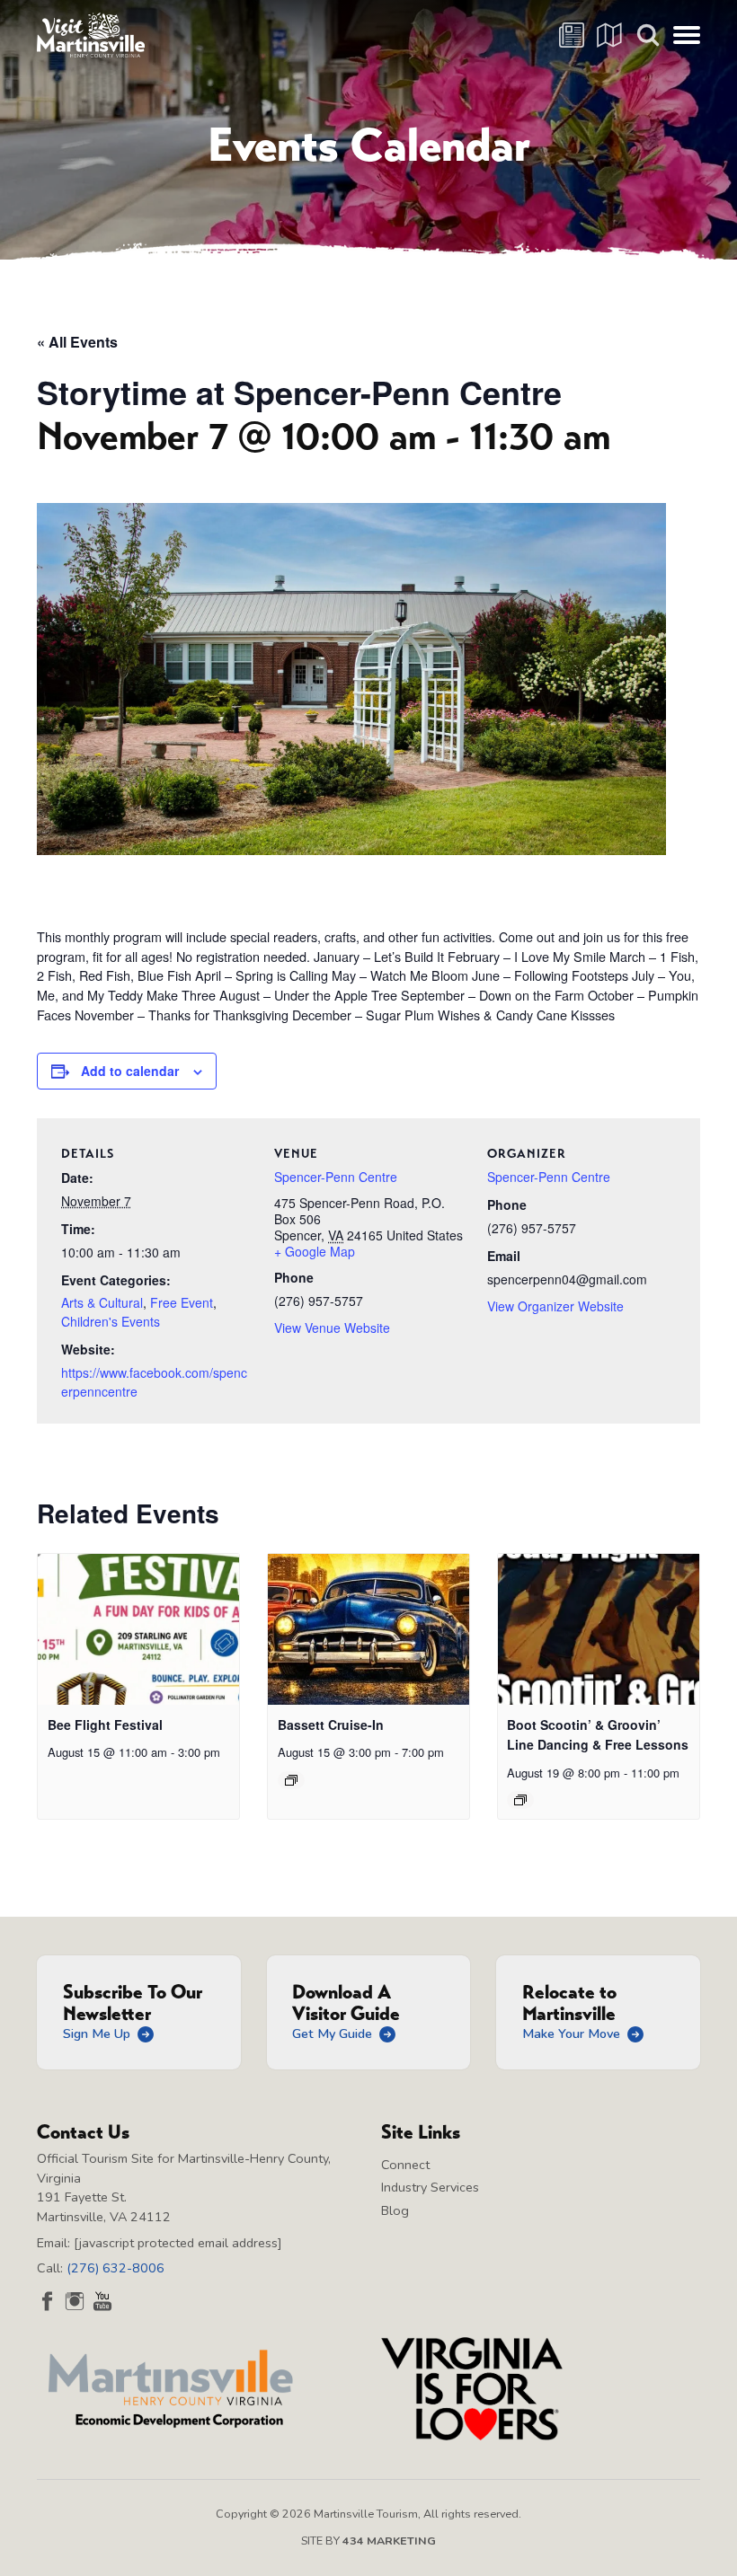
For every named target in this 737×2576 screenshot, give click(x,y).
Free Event (182, 1302)
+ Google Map (315, 1251)
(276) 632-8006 (115, 2268)
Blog (395, 2210)
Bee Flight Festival (105, 1725)
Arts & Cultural (102, 1302)
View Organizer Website (555, 1306)
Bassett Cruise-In (331, 1725)
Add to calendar (130, 1071)
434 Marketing (389, 2541)
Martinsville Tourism (91, 35)
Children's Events (111, 1321)
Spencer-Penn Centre (336, 1177)
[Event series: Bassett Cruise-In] (291, 1780)
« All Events (77, 342)
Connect (405, 2165)
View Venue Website (332, 1328)
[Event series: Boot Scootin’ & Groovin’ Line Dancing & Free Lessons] (520, 1800)
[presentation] (138, 1629)
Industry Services (430, 2187)
